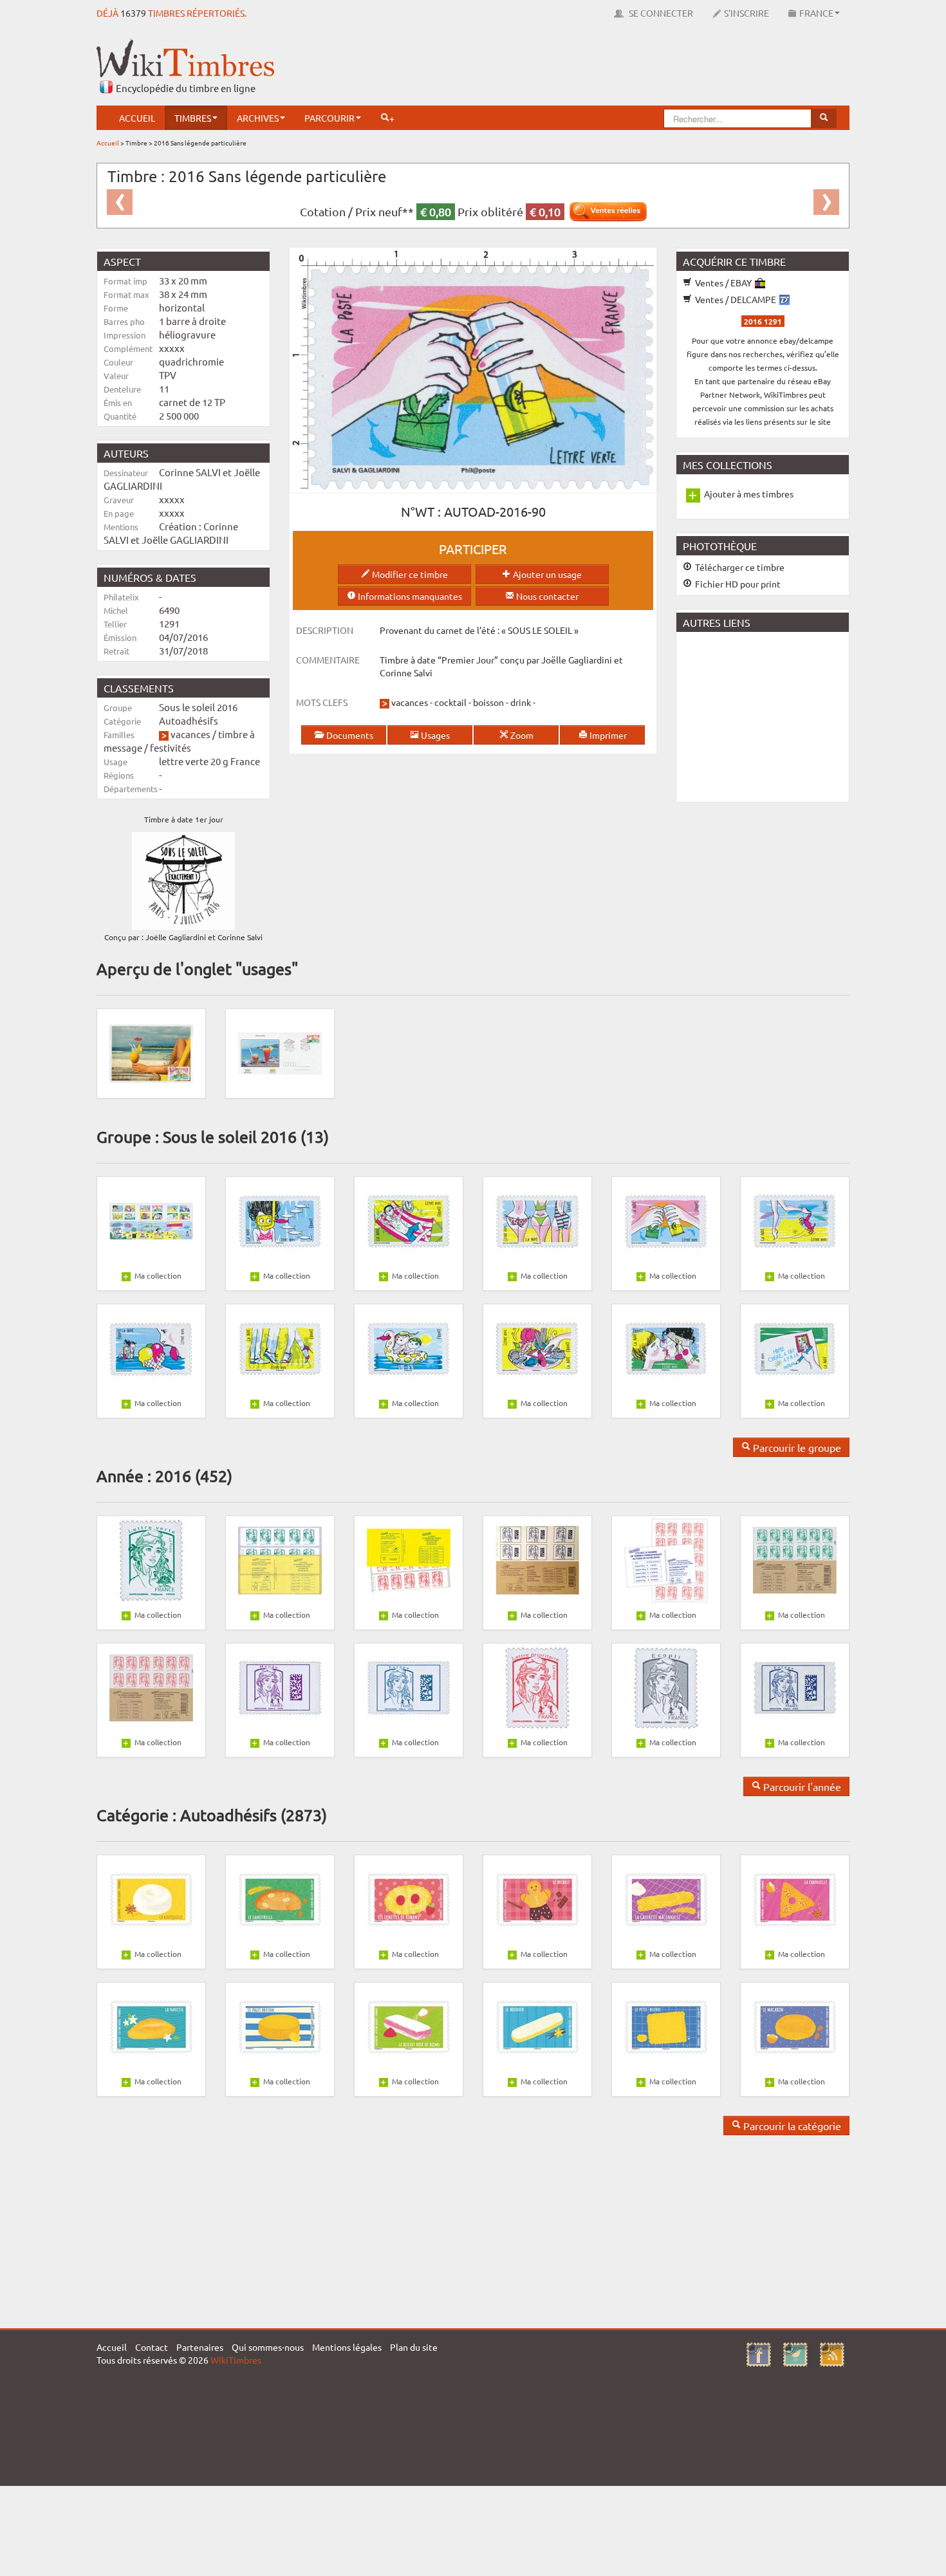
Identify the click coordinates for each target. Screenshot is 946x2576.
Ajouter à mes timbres (749, 494)
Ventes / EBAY (723, 283)
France (816, 13)
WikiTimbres (236, 2360)
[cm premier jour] (151, 1052)
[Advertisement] (615, 68)
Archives (258, 118)
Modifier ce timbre (409, 574)
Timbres (193, 118)
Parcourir (329, 118)
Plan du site (414, 2347)
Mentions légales (347, 2347)
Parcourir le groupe (796, 1447)
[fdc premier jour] (280, 1052)
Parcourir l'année (801, 1786)
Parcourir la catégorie (791, 2126)
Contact (152, 2347)
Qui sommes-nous (268, 2347)
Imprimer (607, 735)
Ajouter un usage (546, 574)
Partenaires (200, 2347)
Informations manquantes (409, 596)
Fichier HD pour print (737, 584)
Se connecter (660, 13)
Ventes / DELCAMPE (736, 299)
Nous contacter (546, 596)
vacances (190, 734)
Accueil (137, 118)
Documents (349, 735)
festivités (171, 747)
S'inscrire (747, 13)
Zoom (521, 735)
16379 (133, 13)
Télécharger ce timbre (739, 567)
